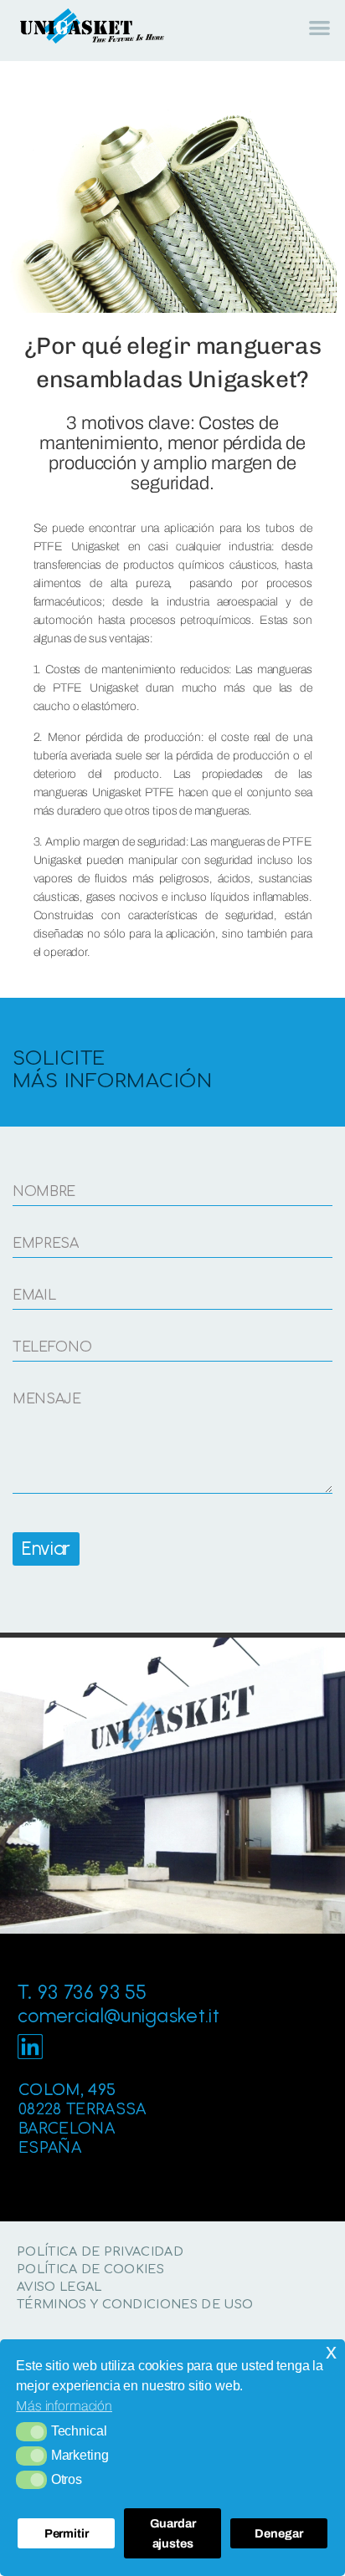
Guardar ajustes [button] (173, 2533)
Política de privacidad (100, 2251)
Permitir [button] (67, 2533)
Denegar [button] (278, 2533)
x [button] (331, 2351)
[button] (31, 2431)
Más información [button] (64, 2406)
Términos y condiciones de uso (135, 2304)
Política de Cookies (90, 2269)
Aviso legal (59, 2287)
